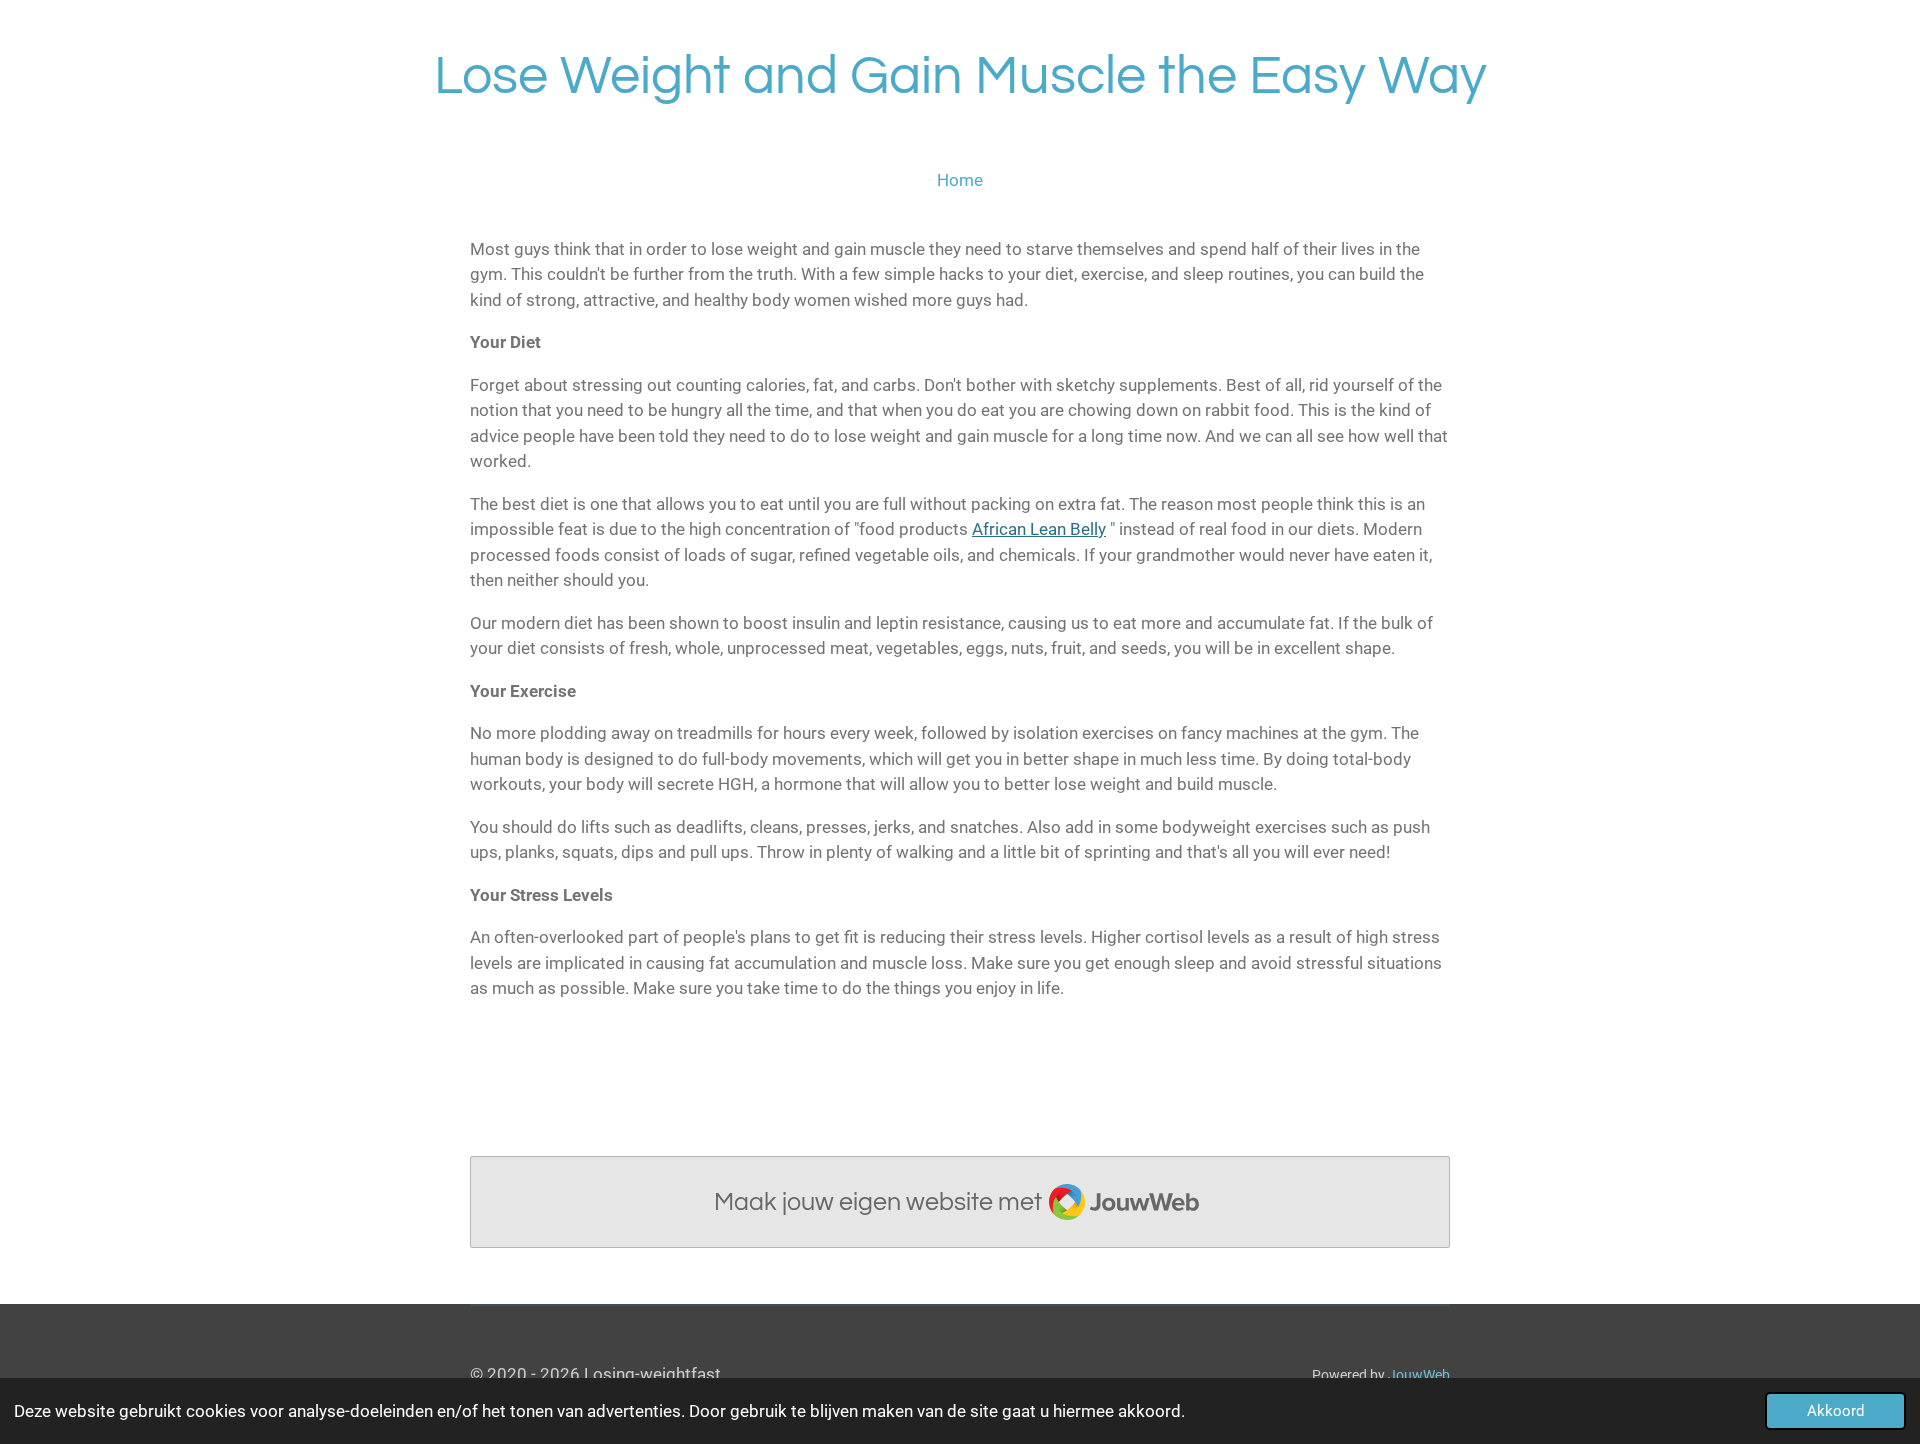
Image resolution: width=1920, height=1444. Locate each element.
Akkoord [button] (1835, 1411)
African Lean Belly (1039, 529)
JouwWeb (1419, 1375)
